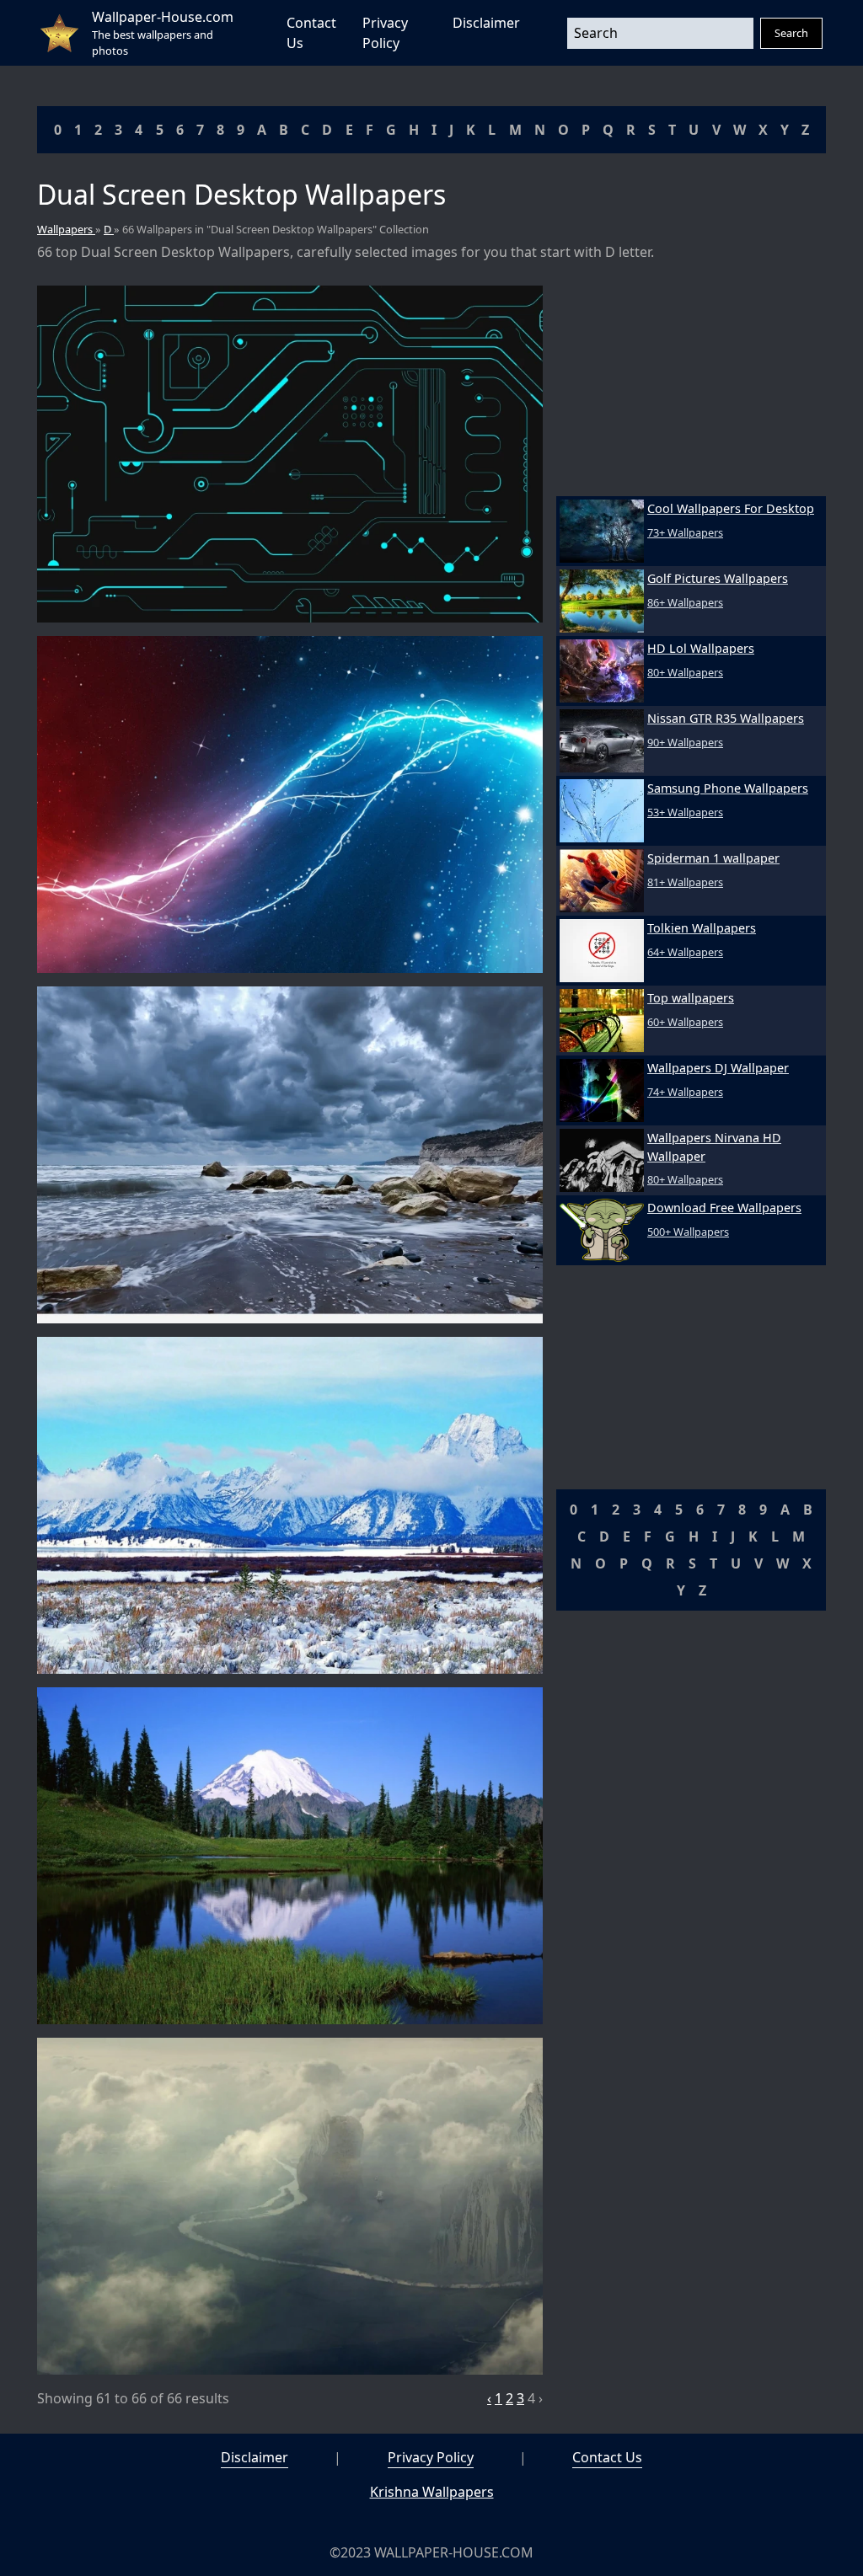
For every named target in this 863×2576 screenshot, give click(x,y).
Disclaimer (486, 23)
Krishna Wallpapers (432, 2492)
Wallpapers (66, 229)
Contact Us (607, 2457)
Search (791, 33)
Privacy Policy (431, 2457)
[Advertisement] (691, 391)
